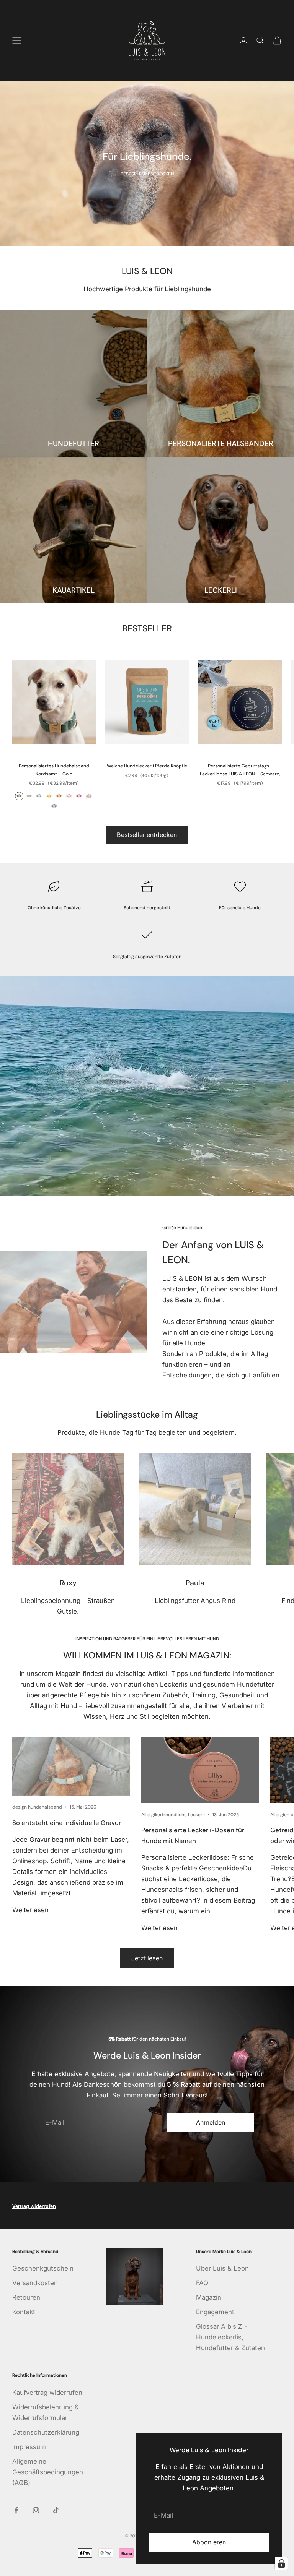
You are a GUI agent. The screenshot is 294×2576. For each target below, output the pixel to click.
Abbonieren (209, 2542)
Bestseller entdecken (147, 835)
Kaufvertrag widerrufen (47, 2393)
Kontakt (24, 2312)
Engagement (215, 2312)
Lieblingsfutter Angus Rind (195, 1601)
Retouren (26, 2297)
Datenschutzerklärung (46, 2432)
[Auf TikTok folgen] (56, 2510)
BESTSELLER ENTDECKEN (147, 174)
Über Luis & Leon (222, 2268)
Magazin (209, 2297)
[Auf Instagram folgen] (36, 2510)
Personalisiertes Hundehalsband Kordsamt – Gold (54, 770)
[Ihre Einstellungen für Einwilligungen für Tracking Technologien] (281, 2563)
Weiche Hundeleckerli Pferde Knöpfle (147, 766)
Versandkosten (35, 2283)
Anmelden (211, 2122)
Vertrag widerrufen (34, 2206)
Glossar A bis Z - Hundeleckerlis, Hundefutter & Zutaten (230, 2337)
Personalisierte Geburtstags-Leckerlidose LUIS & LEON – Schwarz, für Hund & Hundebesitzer (240, 770)
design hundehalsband (37, 1807)
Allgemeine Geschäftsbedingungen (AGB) (48, 2472)
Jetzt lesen (147, 1958)
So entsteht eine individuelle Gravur (67, 1823)
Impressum (29, 2447)
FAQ (202, 2283)
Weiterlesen (30, 1910)
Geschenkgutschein (43, 2268)
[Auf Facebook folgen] (16, 2510)
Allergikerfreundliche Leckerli (173, 1815)
